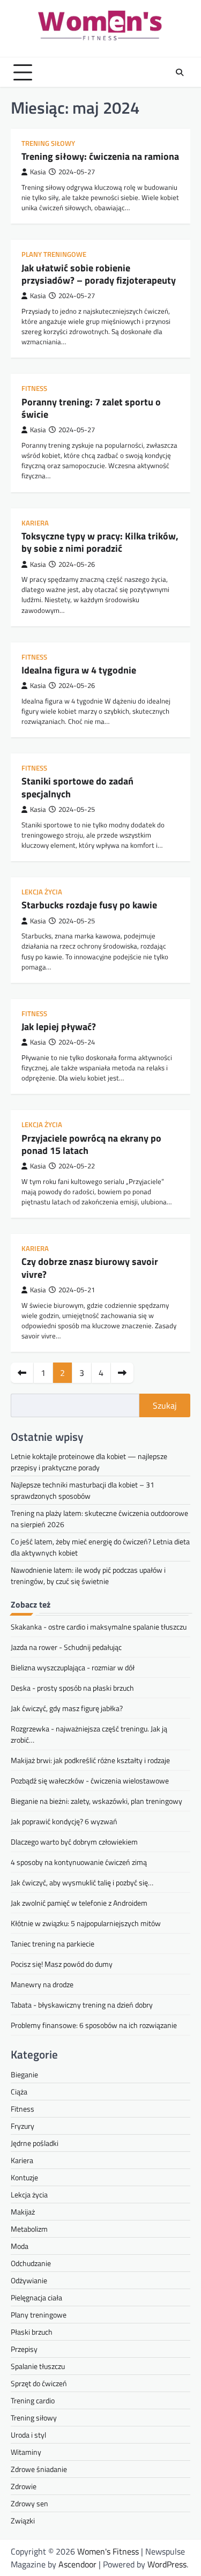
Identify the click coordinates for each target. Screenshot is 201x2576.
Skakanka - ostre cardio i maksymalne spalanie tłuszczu (99, 1627)
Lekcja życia (42, 892)
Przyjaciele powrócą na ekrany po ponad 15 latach (91, 1144)
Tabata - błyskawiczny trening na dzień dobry (82, 2005)
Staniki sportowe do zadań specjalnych (77, 787)
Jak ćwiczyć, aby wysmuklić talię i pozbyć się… (82, 1882)
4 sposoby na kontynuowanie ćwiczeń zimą (79, 1862)
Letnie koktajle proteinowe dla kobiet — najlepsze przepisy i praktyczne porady (89, 1462)
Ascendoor (77, 2564)
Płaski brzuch (32, 2332)
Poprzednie (22, 1373)
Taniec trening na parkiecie (53, 1944)
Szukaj (165, 1405)
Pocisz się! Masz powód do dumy (62, 1964)
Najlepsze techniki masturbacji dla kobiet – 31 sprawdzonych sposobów (83, 1490)
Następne (122, 1373)
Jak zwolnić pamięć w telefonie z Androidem (79, 1903)
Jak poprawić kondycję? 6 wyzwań (64, 1821)
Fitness (34, 388)
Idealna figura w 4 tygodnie (79, 670)
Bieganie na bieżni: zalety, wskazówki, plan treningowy (96, 1801)
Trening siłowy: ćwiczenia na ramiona (100, 156)
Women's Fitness (108, 2551)
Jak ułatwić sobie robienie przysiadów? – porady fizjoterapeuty (99, 274)
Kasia (38, 172)
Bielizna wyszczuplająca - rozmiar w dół (73, 1667)
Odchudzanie (31, 2263)
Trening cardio (33, 2400)
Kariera (35, 523)
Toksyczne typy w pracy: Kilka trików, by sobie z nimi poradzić (100, 542)
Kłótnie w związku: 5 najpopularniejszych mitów (86, 1923)
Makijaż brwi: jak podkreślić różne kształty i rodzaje (90, 1760)
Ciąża (19, 2092)
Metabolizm (29, 2229)
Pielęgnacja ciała (36, 2297)
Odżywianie (29, 2280)
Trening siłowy (48, 143)
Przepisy (24, 2349)
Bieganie (24, 2074)
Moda (20, 2246)
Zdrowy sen (29, 2503)
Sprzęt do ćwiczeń (39, 2383)
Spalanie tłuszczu (38, 2366)
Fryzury (23, 2126)
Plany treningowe (54, 254)
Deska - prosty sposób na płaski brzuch (72, 1688)
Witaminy (26, 2452)
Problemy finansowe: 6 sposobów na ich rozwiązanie (94, 2025)
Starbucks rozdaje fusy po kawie (89, 905)
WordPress (167, 2564)
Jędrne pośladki (35, 2143)
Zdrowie (24, 2486)
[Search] (180, 72)
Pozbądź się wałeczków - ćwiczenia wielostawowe (90, 1781)
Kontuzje (24, 2177)
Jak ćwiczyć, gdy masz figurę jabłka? (67, 1708)
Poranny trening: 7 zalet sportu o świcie (91, 408)
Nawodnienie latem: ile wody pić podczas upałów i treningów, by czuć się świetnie (88, 1575)
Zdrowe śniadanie (39, 2469)
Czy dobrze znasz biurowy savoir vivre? (90, 1268)
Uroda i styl (28, 2435)
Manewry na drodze (42, 1984)
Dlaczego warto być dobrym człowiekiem (74, 1842)
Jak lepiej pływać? (59, 1027)
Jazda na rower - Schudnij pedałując (66, 1647)
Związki (23, 2521)
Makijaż (23, 2212)
